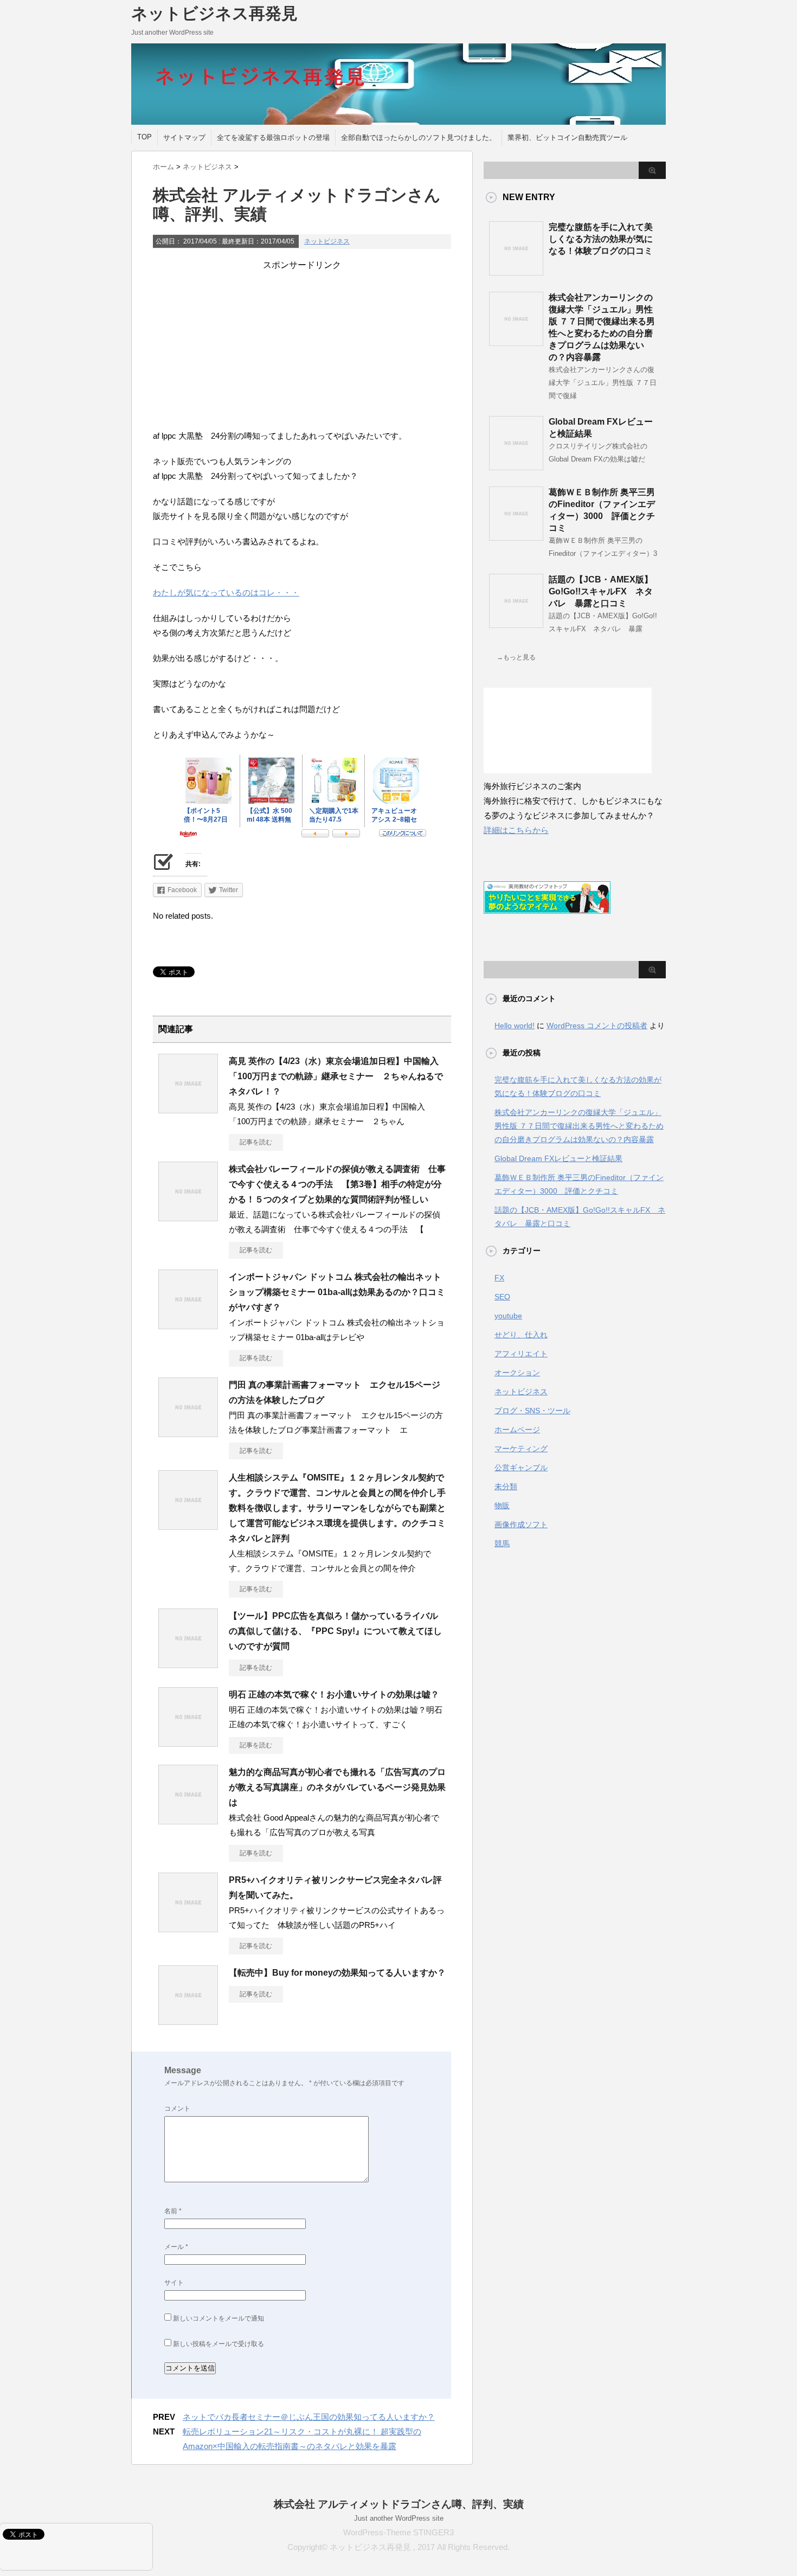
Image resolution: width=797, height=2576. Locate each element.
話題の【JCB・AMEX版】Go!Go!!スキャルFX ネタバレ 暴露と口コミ (601, 591)
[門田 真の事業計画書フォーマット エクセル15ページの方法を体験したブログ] (188, 1433)
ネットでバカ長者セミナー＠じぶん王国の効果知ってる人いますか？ (309, 2417)
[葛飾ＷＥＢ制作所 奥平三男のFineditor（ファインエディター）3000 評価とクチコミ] (516, 536)
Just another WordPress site (399, 2518)
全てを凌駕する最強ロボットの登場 (273, 137)
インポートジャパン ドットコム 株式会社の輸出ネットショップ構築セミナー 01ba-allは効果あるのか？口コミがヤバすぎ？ (337, 1292)
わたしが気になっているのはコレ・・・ (226, 592)
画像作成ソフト (521, 1524)
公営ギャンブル (521, 1468)
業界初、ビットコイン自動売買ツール (567, 137)
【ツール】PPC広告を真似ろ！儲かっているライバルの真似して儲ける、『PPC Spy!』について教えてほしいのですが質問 (335, 1631)
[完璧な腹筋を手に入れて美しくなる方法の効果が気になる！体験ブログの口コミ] (516, 271)
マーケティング (521, 1449)
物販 (502, 1505)
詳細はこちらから (516, 830)
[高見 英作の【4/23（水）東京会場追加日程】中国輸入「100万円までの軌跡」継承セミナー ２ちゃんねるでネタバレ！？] (188, 1109)
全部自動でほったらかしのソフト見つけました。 (419, 137)
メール (176, 2247)
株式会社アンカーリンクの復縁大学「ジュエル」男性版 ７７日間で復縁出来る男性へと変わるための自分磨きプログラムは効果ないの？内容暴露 (579, 1126)
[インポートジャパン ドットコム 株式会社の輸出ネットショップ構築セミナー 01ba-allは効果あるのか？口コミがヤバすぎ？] (188, 1325)
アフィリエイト (521, 1354)
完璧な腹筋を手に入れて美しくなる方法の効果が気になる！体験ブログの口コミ (601, 239)
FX (499, 1278)
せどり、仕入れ (521, 1335)
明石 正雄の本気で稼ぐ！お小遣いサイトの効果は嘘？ (334, 1694)
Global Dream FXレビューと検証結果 (558, 1158)
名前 (173, 2211)
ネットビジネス (327, 241)
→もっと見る (516, 657)
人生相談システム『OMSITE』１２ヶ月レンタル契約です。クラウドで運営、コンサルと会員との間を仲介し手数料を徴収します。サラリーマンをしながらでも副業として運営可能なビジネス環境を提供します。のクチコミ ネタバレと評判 (342, 1508)
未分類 (506, 1486)
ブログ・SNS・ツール (532, 1411)
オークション (517, 1373)
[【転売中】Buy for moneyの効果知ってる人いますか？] (188, 2021)
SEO (502, 1297)
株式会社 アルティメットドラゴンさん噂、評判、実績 (399, 2504)
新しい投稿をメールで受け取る (218, 2344)
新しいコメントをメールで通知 (218, 2318)
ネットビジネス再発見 (214, 13)
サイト (174, 2283)
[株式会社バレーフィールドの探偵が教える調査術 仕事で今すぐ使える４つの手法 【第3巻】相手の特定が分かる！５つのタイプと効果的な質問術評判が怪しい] (188, 1217)
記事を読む (256, 1142)
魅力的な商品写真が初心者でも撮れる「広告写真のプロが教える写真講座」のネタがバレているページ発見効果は (337, 1787)
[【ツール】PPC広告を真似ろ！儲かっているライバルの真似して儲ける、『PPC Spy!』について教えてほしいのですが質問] (188, 1664)
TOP (144, 137)
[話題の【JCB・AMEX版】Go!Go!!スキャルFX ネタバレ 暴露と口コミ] (516, 624)
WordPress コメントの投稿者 (597, 1026)
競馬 (502, 1543)
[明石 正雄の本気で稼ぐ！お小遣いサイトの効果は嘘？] (188, 1742)
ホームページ (517, 1430)
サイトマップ (184, 137)
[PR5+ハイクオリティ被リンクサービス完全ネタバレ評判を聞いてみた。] (188, 1928)
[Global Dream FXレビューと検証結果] (516, 466)
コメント (177, 2109)
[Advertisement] (302, 347)
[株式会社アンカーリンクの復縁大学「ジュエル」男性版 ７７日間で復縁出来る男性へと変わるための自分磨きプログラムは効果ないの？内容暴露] (516, 342)
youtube (508, 1316)
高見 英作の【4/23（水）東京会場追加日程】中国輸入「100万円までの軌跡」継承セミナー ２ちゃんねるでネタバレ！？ (336, 1076)
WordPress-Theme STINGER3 (398, 2532)
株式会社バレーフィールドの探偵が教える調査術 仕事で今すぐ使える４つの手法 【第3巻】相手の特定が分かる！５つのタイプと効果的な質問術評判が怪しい (337, 1184)
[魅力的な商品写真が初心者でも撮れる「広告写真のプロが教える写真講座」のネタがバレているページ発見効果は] (188, 1820)
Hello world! (515, 1026)
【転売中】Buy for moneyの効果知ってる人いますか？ (337, 1973)
